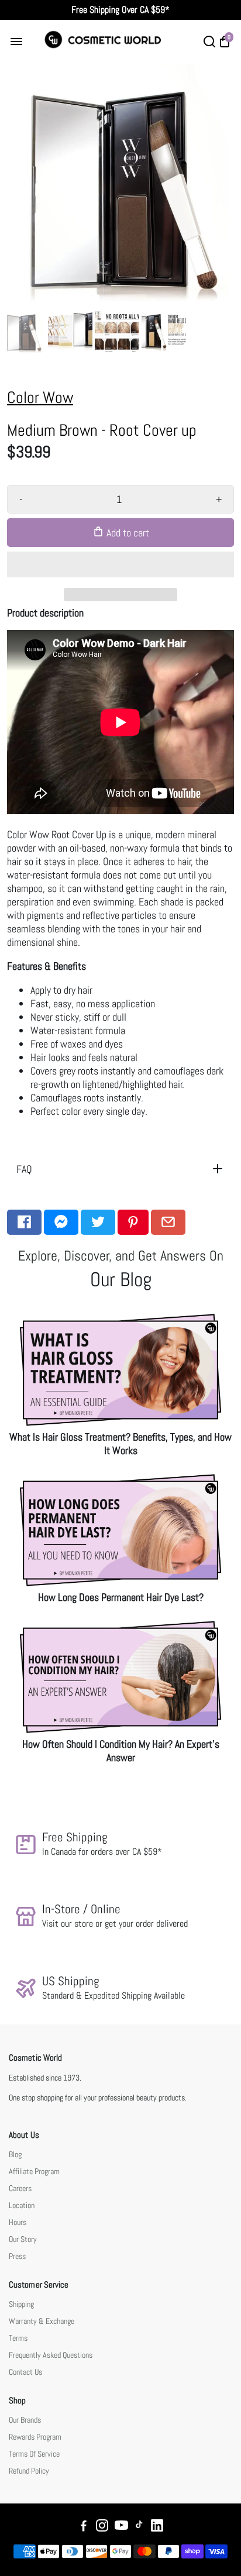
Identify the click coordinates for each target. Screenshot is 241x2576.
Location (22, 2205)
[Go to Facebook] (24, 1222)
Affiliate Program (34, 2172)
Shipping (21, 2304)
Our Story (23, 2239)
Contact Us (25, 2372)
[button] (120, 564)
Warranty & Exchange (42, 2321)
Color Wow (40, 397)
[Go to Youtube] (121, 2527)
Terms (18, 2338)
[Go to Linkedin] (157, 2527)
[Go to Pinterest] (133, 1222)
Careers (20, 2188)
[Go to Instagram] (102, 2527)
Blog (15, 2155)
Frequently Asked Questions (51, 2355)
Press (17, 2256)
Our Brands (25, 2420)
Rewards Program (35, 2437)
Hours (18, 2222)
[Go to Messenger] (61, 1222)
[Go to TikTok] (139, 2527)
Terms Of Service (34, 2454)
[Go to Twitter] (98, 1222)
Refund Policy (29, 2471)
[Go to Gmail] (168, 1222)
